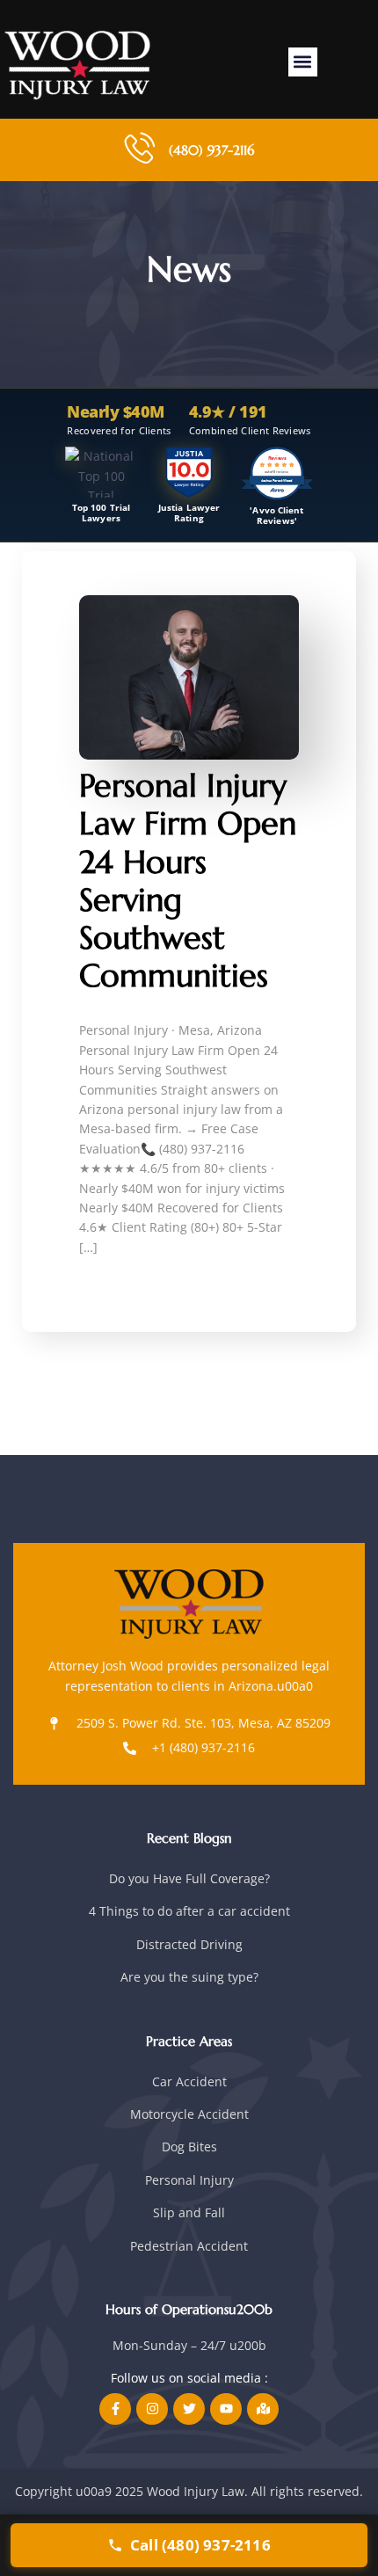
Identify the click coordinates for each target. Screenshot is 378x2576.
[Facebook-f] (115, 2409)
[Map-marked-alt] (263, 2409)
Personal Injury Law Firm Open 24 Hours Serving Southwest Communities (188, 880)
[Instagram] (152, 2409)
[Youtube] (226, 2409)
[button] (303, 62)
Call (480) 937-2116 (200, 2545)
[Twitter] (189, 2409)
